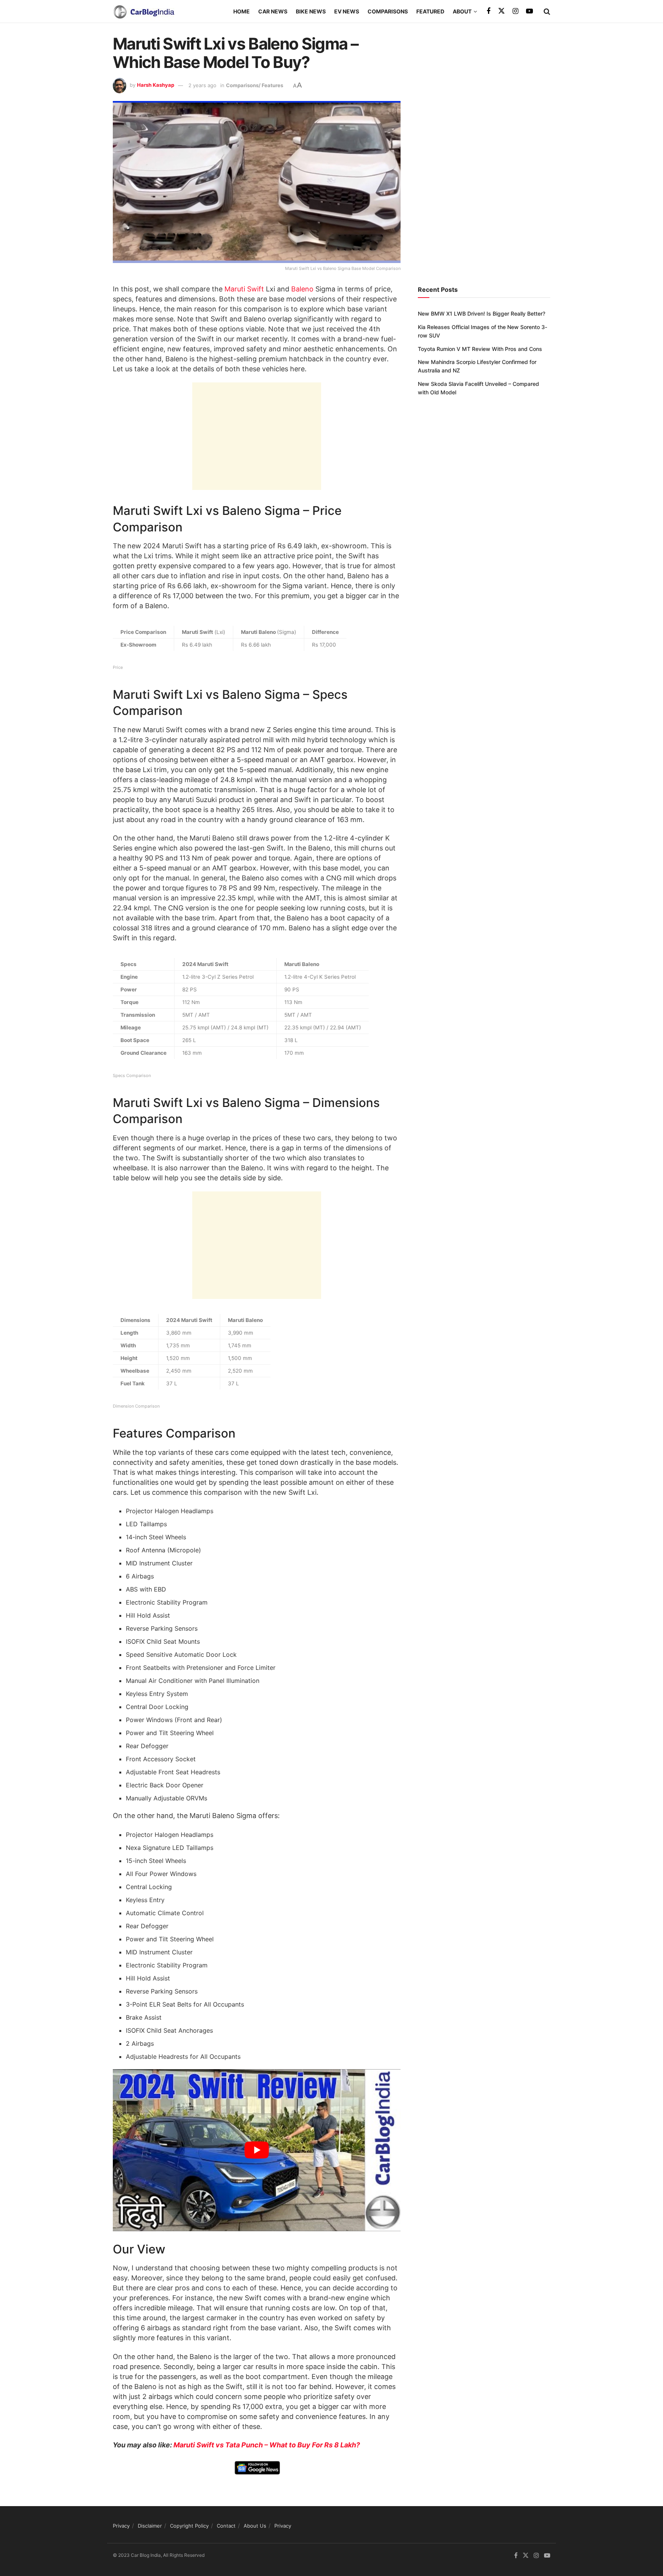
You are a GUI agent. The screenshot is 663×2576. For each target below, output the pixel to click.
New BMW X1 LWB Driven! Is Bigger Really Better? (482, 314)
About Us (255, 2526)
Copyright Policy (189, 2526)
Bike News (311, 11)
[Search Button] (547, 12)
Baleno (302, 289)
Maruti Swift (244, 289)
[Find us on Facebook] (488, 11)
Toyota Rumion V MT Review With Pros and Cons (480, 349)
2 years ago (202, 85)
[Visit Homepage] (143, 12)
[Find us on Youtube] (529, 11)
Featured (430, 11)
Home (242, 11)
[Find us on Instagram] (515, 11)
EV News (347, 11)
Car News (273, 11)
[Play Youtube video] (257, 2150)
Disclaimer (150, 2526)
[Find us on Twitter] (501, 11)
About (462, 11)
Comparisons (388, 11)
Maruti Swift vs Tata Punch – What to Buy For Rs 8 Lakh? (267, 2445)
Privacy (121, 2526)
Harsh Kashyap (156, 85)
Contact (226, 2526)
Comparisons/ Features (255, 85)
